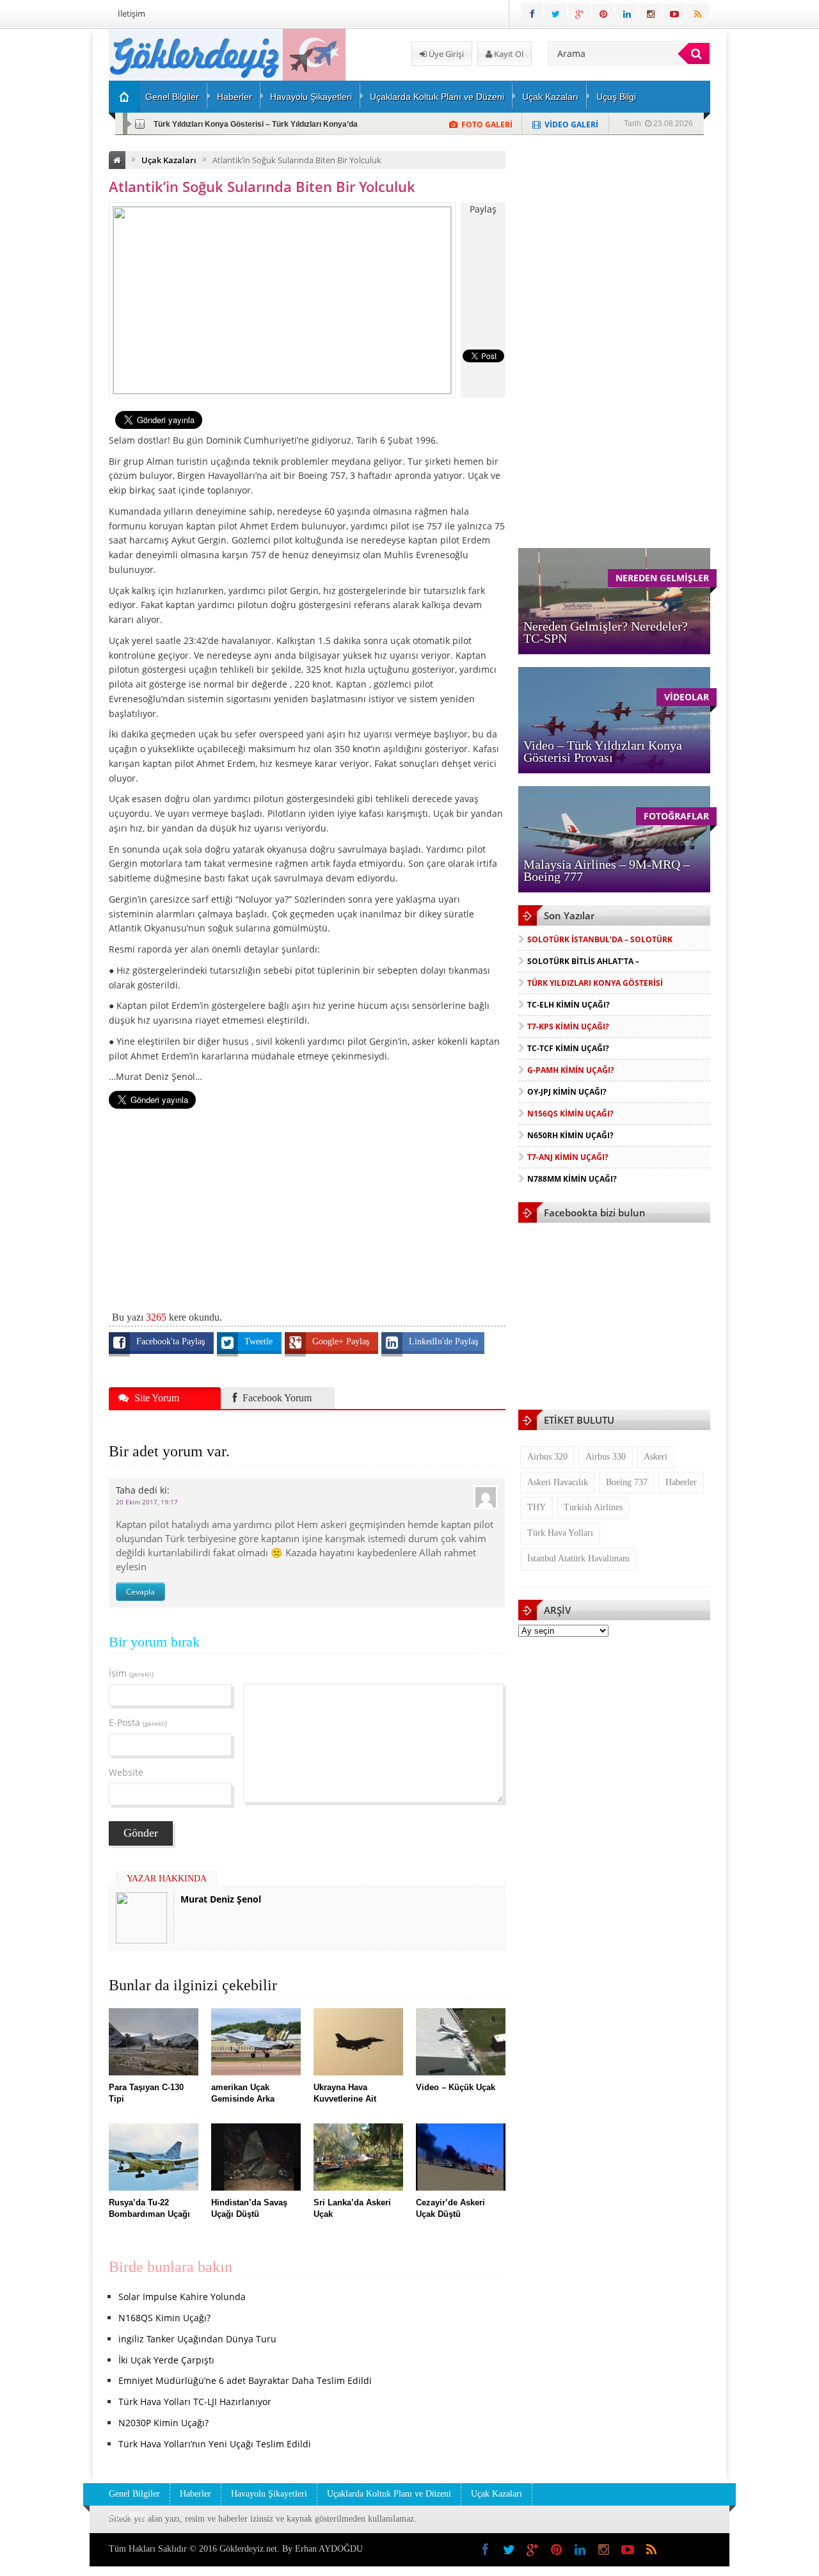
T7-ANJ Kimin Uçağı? (568, 1157)
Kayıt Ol (508, 54)
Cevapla (140, 1592)
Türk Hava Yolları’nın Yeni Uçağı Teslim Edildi (215, 2444)
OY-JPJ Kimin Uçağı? (567, 1092)
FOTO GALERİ (487, 125)
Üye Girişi (445, 54)
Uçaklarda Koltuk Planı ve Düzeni (437, 97)
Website (126, 1772)
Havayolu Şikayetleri (311, 97)
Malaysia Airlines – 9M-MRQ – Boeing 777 (607, 870)
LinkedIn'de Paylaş (443, 1341)
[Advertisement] (307, 1203)
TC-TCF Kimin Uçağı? (568, 1048)
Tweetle (260, 1341)
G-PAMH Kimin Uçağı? (571, 1070)
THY (537, 1507)
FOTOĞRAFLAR (676, 816)
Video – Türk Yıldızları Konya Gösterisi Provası (603, 751)
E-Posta (138, 1722)
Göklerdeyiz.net (248, 2549)
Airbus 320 (547, 1457)
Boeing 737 (627, 1482)
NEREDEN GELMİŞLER (662, 578)
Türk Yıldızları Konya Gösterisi (595, 983)
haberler (681, 1482)
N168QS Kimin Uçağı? (164, 2318)
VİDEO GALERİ (571, 125)
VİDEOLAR (687, 697)
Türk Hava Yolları (560, 1533)
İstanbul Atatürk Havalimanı (578, 1558)
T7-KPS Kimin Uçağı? (568, 1026)
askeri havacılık (558, 1482)
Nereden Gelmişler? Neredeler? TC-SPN (606, 632)
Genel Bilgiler (172, 97)
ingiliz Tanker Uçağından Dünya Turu (197, 2339)
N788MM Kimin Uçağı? (572, 1179)
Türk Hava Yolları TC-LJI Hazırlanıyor (195, 2402)
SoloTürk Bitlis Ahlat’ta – (583, 961)
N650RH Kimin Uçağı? (570, 1135)
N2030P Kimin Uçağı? (163, 2423)
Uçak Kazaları (550, 97)
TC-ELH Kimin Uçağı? (193, 124)
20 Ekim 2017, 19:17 (147, 1502)
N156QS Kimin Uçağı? (570, 1114)
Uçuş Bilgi (616, 97)
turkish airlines (593, 1507)
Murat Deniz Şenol (221, 1899)
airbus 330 (606, 1457)
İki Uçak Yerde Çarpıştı (166, 2360)
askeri (656, 1457)
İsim (131, 1673)
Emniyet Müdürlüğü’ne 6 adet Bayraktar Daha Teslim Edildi (245, 2380)
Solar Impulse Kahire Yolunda (182, 2297)
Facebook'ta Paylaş (172, 1341)
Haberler (235, 97)
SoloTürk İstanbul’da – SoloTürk (600, 939)
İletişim (131, 13)
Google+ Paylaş (342, 1341)
